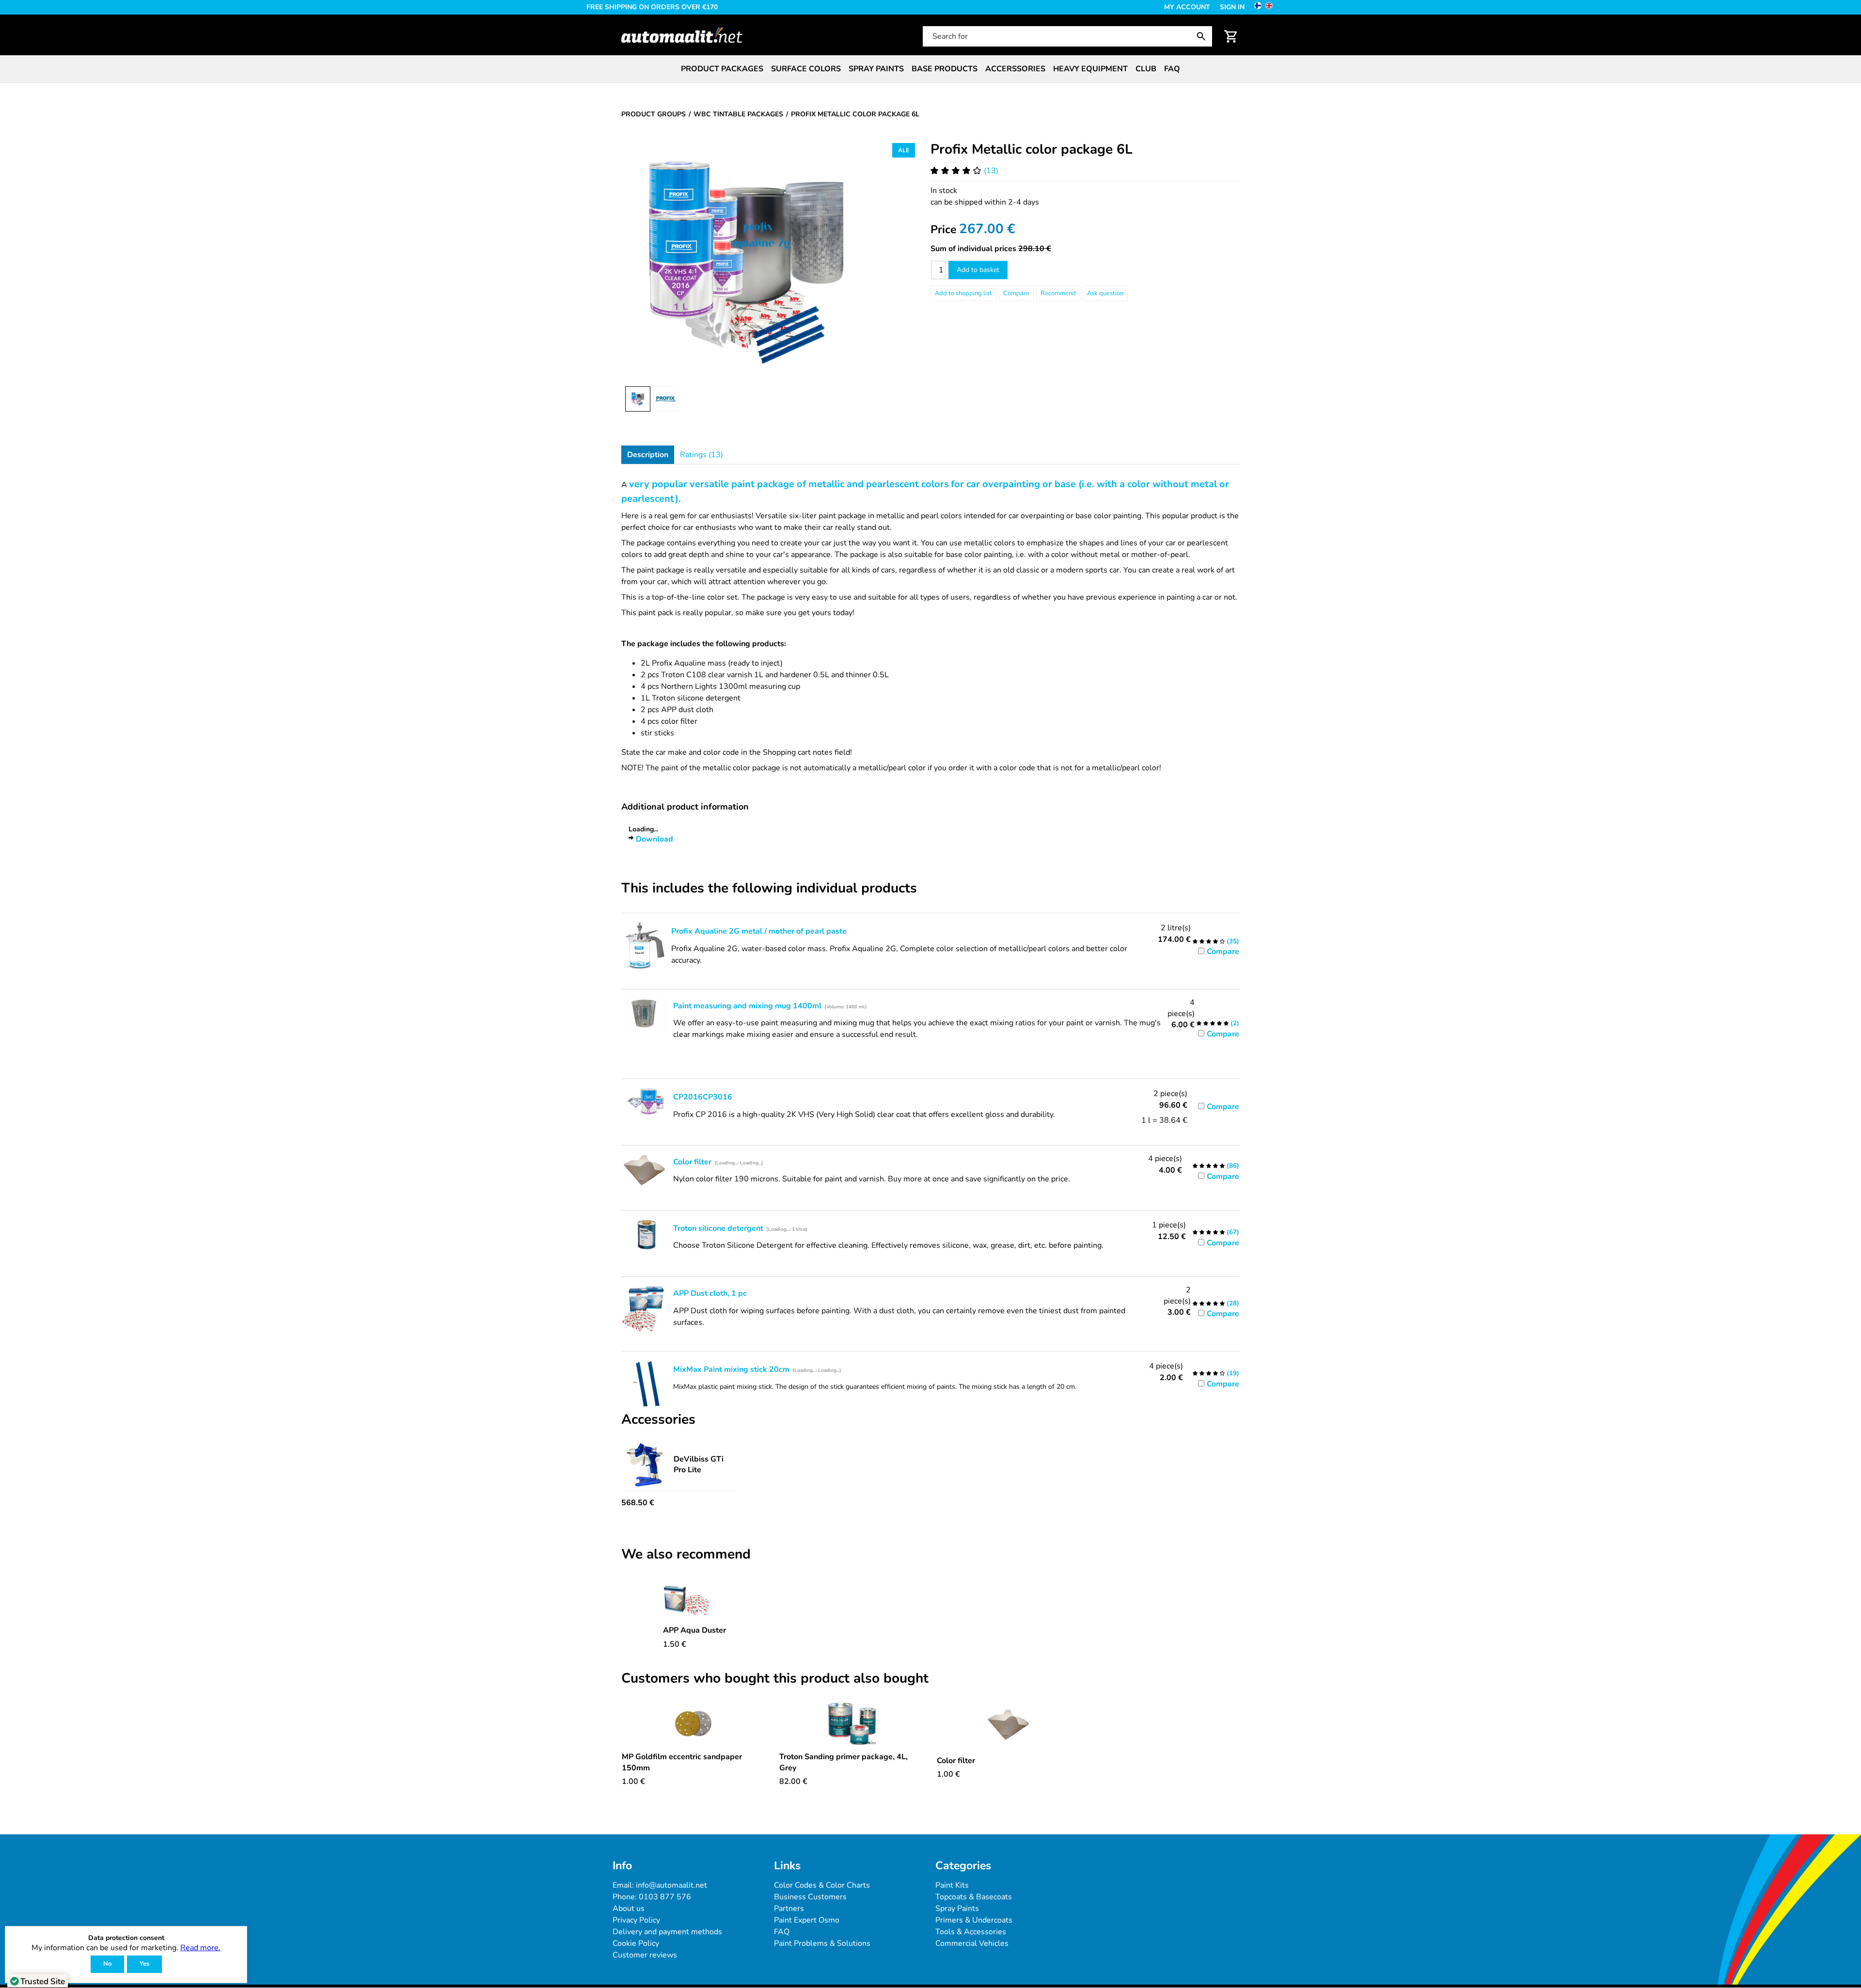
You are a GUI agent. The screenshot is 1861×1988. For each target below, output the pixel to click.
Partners (789, 1908)
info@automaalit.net (671, 1885)
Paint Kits (952, 1885)
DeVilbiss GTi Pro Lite (699, 1464)
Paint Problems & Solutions (822, 1943)
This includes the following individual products (769, 889)
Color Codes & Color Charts (822, 1885)
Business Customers (810, 1897)
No (107, 1964)
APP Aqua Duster (694, 1630)
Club (1146, 69)
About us (629, 1908)
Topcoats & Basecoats (974, 1897)
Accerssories (1015, 69)
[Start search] (1203, 36)
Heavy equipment (1090, 69)
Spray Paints (957, 1908)
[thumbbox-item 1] (638, 399)
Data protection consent (126, 1938)
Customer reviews (645, 1955)
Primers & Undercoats (974, 1920)
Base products (945, 69)
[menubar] (930, 69)
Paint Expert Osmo (807, 1920)
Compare (1016, 293)
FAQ (1172, 69)
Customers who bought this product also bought (775, 1679)
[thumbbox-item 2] (665, 399)
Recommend (1058, 293)
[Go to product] (694, 1599)
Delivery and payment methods (667, 1932)
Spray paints (876, 69)
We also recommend (686, 1555)
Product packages (722, 69)
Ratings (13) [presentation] (702, 455)
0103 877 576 (665, 1897)
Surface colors (806, 69)
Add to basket (978, 270)
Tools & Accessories (971, 1932)
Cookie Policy (636, 1943)
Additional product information (685, 807)
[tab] (648, 455)
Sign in (1232, 7)
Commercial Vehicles (972, 1943)
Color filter (956, 1761)
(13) (991, 171)
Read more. (200, 1948)
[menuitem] (722, 69)
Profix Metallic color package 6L (1032, 149)
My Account (1187, 7)
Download (655, 839)
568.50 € (638, 1503)
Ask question (1105, 293)
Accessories (658, 1420)
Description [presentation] (648, 455)
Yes (144, 1964)
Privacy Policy (636, 1920)
